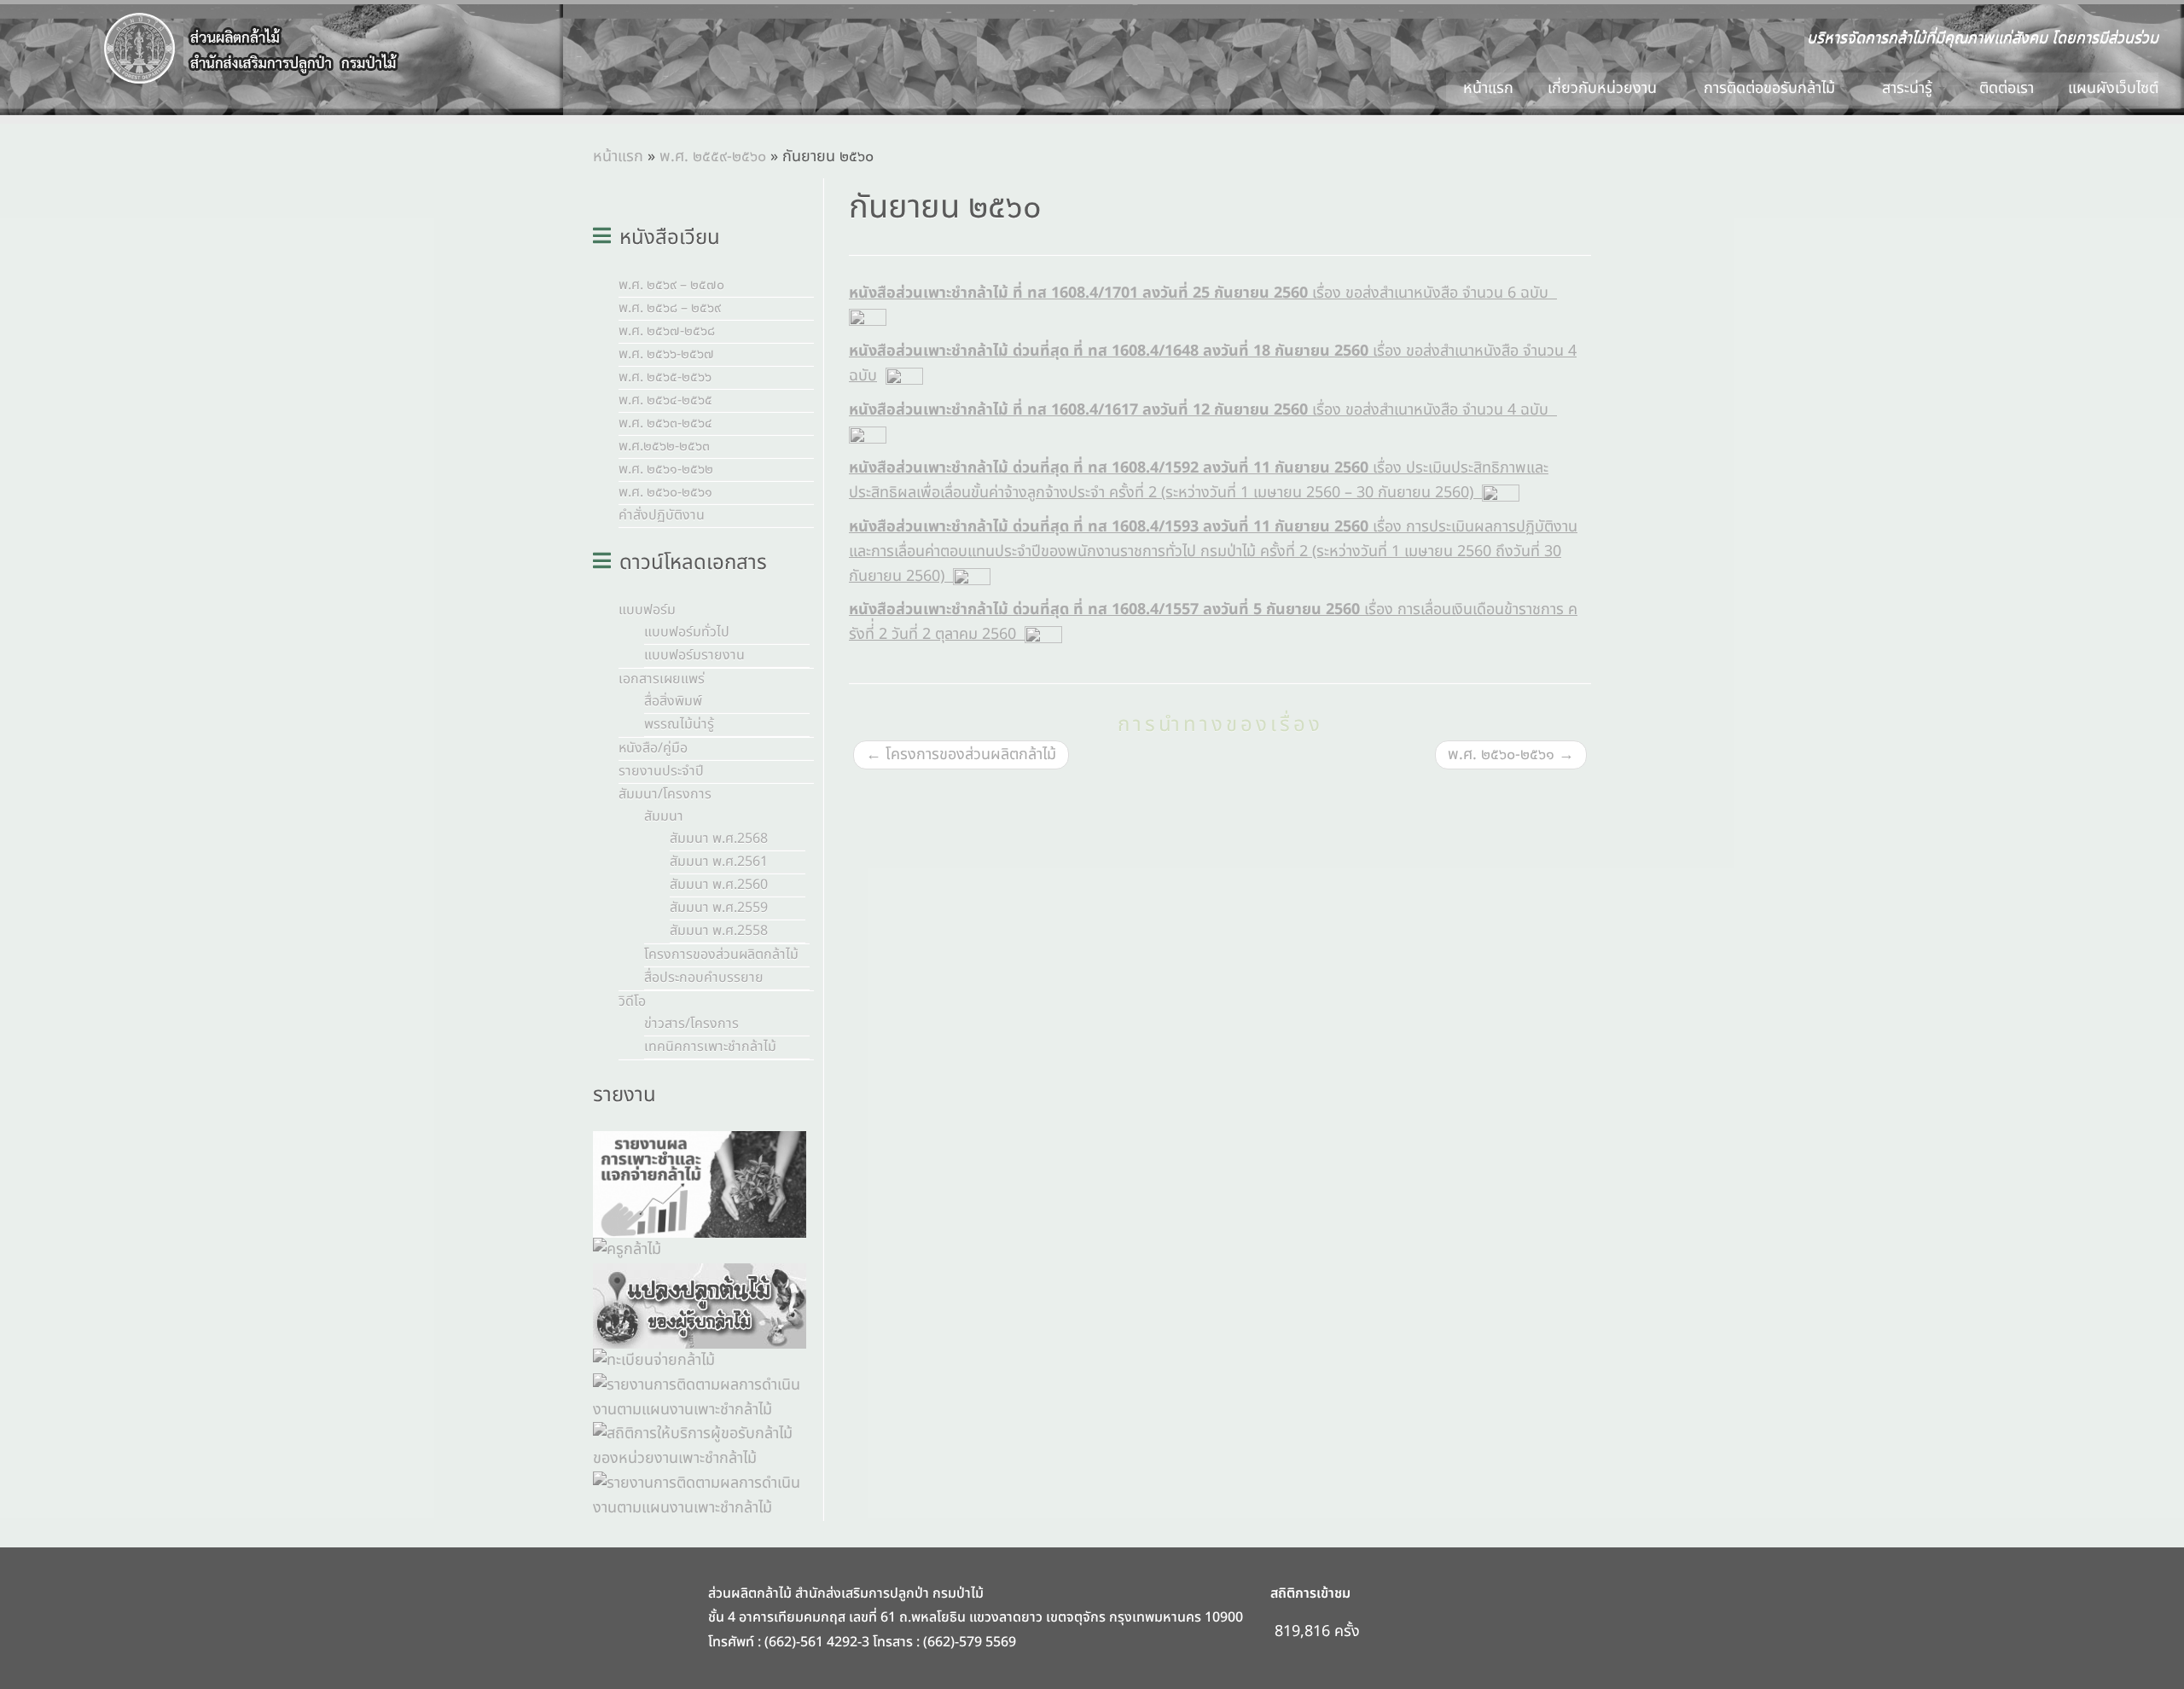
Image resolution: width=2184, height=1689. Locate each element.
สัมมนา (664, 816)
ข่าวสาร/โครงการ (691, 1024)
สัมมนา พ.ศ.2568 (719, 839)
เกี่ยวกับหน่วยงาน (1604, 88)
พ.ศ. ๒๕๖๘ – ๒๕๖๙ (670, 308)
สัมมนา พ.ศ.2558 (719, 931)
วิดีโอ (632, 1001)
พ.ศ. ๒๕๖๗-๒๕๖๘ (667, 331)
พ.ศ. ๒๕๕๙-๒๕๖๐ (713, 157)
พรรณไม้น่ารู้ (679, 724)
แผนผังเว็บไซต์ (2113, 88)
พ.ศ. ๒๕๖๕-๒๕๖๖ (665, 377)
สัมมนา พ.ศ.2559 (719, 908)
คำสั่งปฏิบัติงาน (662, 515)
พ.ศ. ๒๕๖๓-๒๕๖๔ (665, 423)
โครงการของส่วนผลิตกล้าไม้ (721, 955)
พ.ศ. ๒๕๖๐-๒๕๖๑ (665, 492)
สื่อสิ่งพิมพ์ (673, 701)
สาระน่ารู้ (1909, 88)
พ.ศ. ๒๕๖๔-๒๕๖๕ (665, 400)
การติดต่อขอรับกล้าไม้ (1772, 88)
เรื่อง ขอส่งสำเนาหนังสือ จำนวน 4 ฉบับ (1203, 410)
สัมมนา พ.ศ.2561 (719, 862)
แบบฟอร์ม (647, 610)
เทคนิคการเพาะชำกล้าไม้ (710, 1047)
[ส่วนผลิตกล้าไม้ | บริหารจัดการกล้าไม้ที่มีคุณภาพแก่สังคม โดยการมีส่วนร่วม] (252, 49)
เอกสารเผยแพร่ (662, 679)
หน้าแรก (1488, 88)
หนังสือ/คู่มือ (653, 748)
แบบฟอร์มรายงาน (694, 655)
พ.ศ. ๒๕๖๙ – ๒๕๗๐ (671, 285)
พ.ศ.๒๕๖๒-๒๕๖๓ (664, 446)
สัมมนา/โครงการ (665, 794)
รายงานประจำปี (661, 771)
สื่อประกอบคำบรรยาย (704, 978)
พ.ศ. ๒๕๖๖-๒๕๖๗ (666, 354)
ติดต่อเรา (2007, 88)
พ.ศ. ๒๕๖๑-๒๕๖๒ (666, 469)
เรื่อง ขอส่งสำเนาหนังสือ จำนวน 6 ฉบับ (1203, 293)
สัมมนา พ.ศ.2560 (719, 885)
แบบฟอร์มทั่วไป (687, 632)
